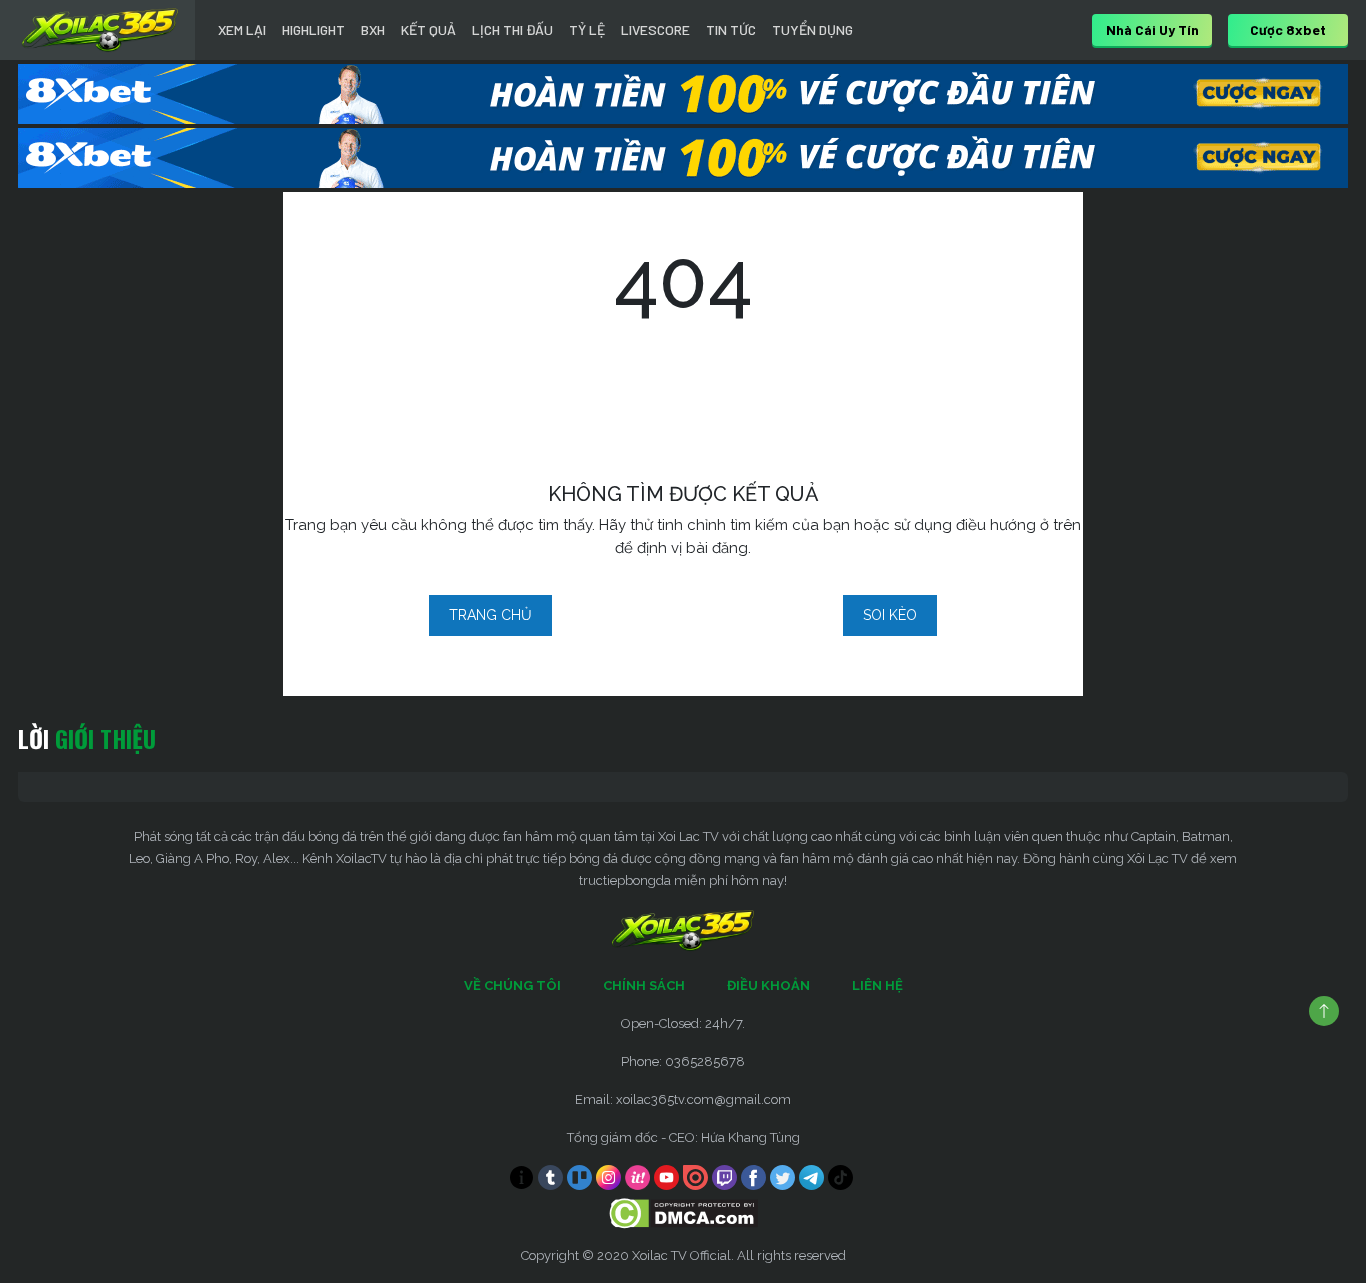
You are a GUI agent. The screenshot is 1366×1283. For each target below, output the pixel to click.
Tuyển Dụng (812, 29)
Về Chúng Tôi (512, 985)
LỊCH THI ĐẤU (512, 29)
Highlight (313, 29)
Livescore (655, 29)
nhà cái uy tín (1152, 29)
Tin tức (731, 29)
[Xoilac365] (100, 30)
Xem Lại (242, 29)
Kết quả (428, 29)
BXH (373, 29)
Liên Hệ (877, 985)
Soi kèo (890, 615)
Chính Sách (644, 985)
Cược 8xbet (1288, 29)
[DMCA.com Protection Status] (683, 1212)
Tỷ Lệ (587, 29)
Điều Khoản (768, 985)
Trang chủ (490, 615)
